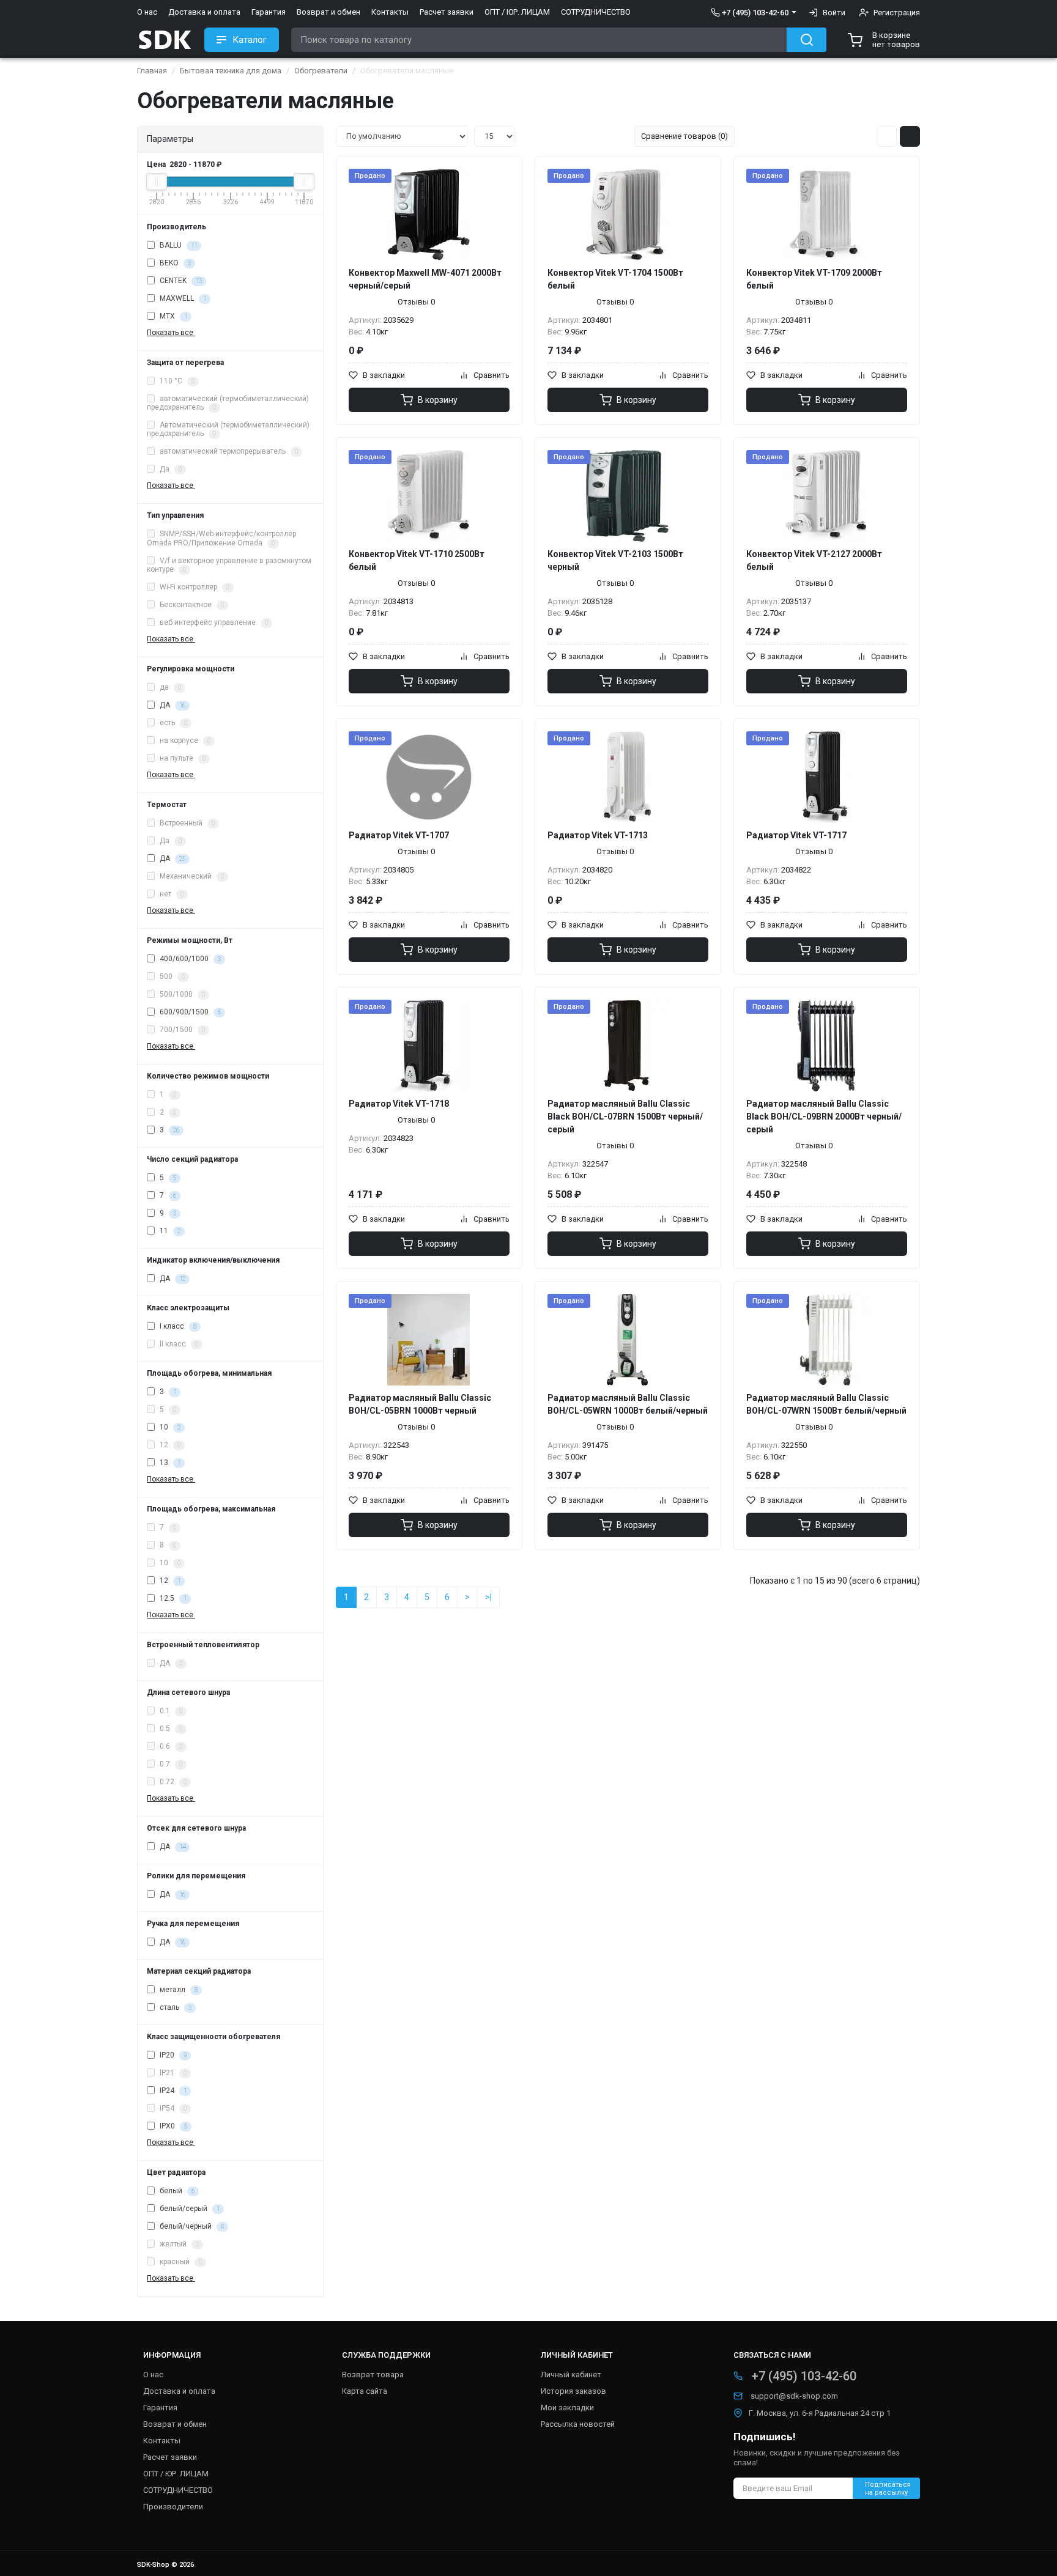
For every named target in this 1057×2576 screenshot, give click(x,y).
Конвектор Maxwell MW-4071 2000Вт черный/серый (425, 279)
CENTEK (180, 281)
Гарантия (269, 12)
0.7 (170, 1764)
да (169, 687)
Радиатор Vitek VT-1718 (399, 1104)
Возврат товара (373, 2375)
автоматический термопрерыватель (228, 452)
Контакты (390, 12)
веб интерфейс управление (213, 622)
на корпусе (184, 740)
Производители (173, 2507)
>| (488, 1597)
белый (176, 2191)
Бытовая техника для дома (231, 71)
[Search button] (807, 40)
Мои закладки (567, 2408)
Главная (152, 71)
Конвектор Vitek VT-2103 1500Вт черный (615, 560)
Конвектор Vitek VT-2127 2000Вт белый (814, 560)
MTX (172, 316)
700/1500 (181, 1030)
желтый (178, 2244)
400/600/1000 (189, 959)
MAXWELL (182, 298)
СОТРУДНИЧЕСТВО (596, 12)
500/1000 (181, 994)
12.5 (172, 1598)
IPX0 (172, 2126)
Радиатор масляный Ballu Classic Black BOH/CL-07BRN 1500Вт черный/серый (625, 1116)
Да (170, 470)
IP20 (172, 2055)
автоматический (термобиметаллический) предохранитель (228, 403)
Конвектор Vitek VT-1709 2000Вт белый (814, 279)
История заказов (573, 2391)
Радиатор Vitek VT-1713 (598, 835)
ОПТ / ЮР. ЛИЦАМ (517, 12)
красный (180, 2262)
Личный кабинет (571, 2375)
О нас (147, 12)
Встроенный (186, 823)
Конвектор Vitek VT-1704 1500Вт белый (615, 279)
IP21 (172, 2073)
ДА (172, 705)
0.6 (170, 1746)
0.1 (170, 1711)
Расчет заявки (447, 12)
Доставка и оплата (204, 12)
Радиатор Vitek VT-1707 (399, 835)
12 (169, 1445)
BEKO (174, 263)
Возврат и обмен (328, 12)
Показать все (171, 333)
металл (178, 1990)
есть (172, 723)
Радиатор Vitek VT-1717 (796, 835)
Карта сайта (365, 2391)
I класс (177, 1326)
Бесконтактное (191, 605)
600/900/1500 (189, 1012)
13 (169, 1463)
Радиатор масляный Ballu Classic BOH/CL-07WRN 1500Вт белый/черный (826, 1404)
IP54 (172, 2108)
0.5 (170, 1729)
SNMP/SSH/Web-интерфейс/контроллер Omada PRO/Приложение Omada (221, 538)
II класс (178, 1344)
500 (171, 976)
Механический (191, 876)
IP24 (172, 2091)
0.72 (172, 1782)
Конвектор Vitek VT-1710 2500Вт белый (417, 560)
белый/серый (189, 2209)
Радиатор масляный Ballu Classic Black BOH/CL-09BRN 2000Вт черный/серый (824, 1116)
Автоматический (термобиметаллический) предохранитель (228, 430)
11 (169, 1231)
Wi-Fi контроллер (194, 587)
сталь (175, 2007)
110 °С (176, 381)
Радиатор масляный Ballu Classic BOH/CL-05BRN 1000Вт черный (420, 1404)
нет (171, 894)
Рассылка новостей (578, 2424)
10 (169, 1427)
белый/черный (191, 2226)
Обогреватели (321, 71)
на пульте (182, 758)
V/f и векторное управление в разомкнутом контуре (229, 565)
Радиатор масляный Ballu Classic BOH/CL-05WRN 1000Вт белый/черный (628, 1404)
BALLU (177, 245)
